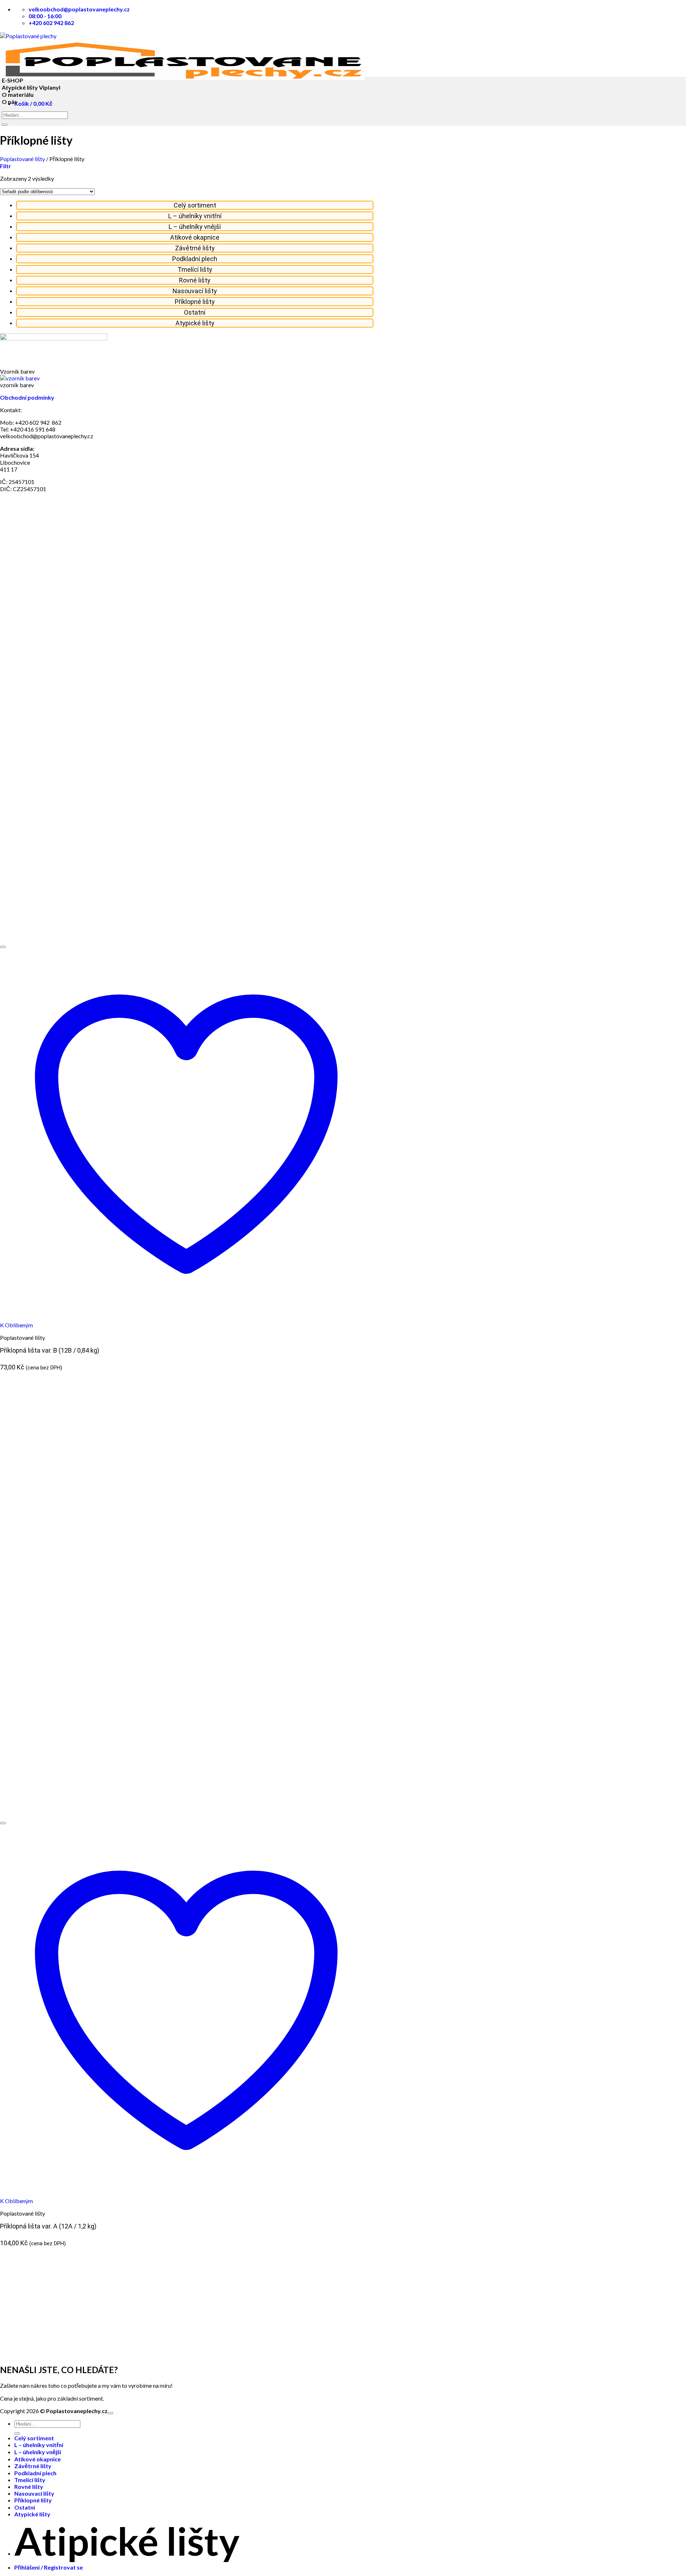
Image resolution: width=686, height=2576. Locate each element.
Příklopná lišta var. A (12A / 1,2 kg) (48, 2226)
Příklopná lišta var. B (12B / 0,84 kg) (50, 1350)
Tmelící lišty (195, 269)
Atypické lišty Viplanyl (31, 87)
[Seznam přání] (3, 947)
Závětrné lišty (195, 248)
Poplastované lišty (23, 159)
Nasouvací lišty (195, 291)
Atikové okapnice (195, 237)
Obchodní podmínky (27, 397)
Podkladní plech (195, 259)
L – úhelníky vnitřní (195, 216)
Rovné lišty (195, 280)
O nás (9, 102)
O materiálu (18, 94)
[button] (6, 166)
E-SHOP (13, 80)
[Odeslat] (5, 125)
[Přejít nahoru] (110, 2413)
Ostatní (195, 312)
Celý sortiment (195, 205)
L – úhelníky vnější (195, 227)
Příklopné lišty (195, 302)
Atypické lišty (195, 323)
